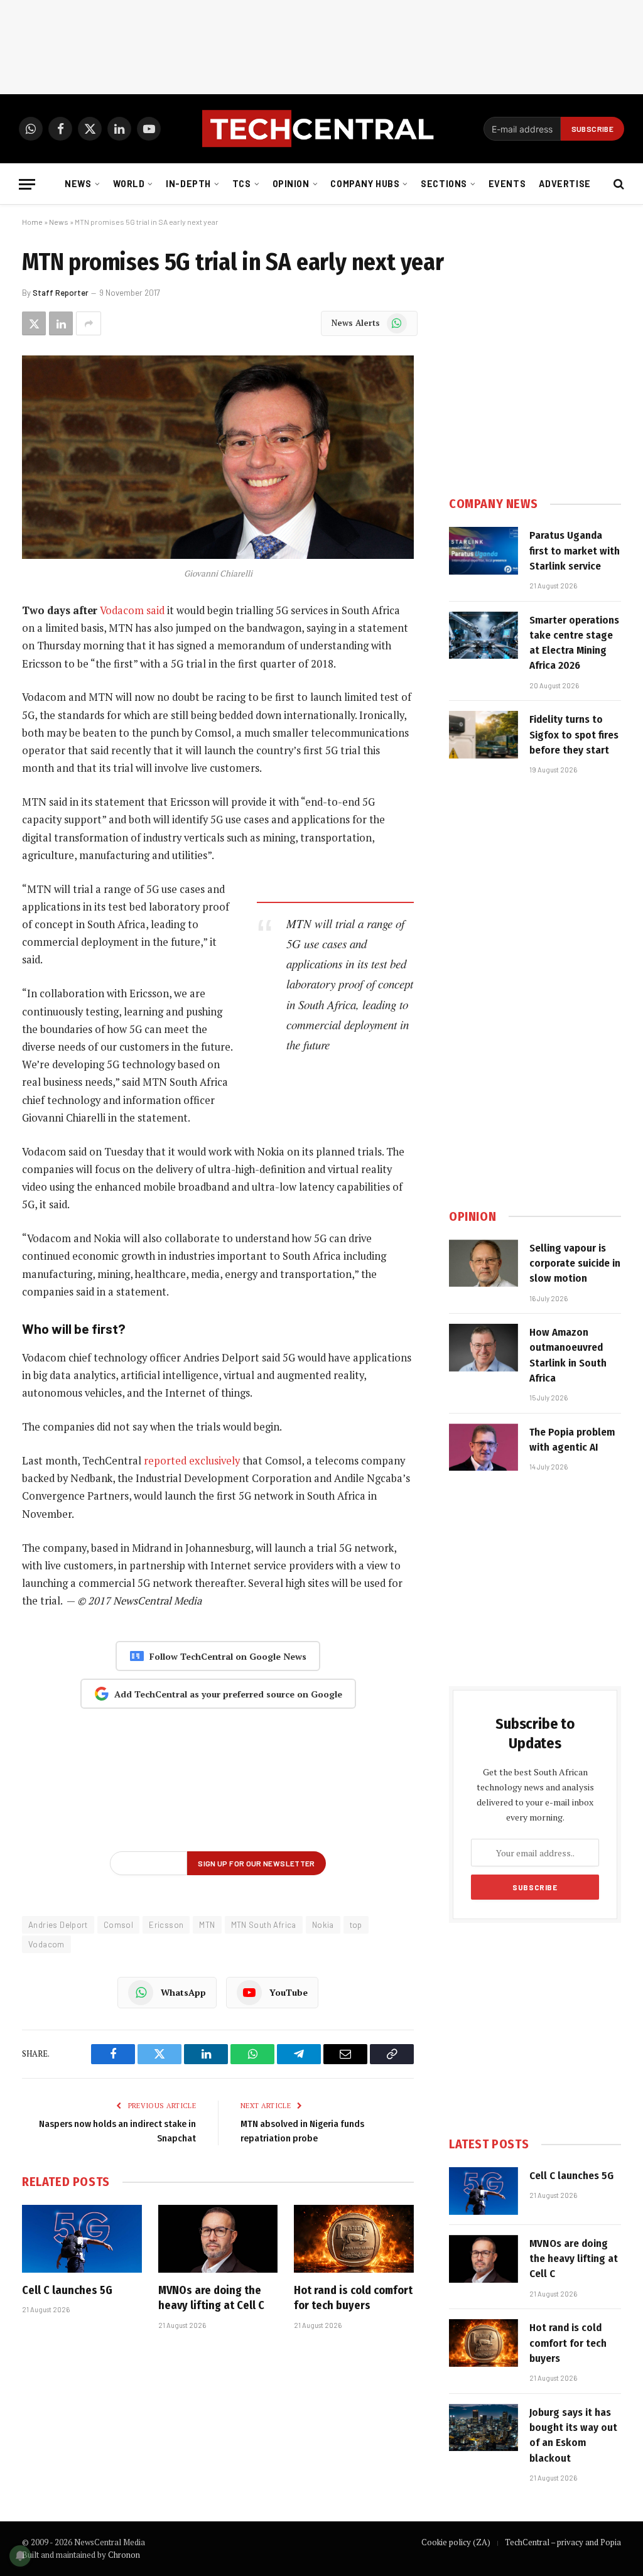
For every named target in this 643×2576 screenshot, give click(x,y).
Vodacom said (132, 610)
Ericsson (166, 1925)
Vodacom (46, 1944)
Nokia (323, 1925)
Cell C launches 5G (67, 2290)
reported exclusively (192, 1461)
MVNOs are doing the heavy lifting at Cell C (211, 2298)
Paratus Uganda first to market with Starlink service (575, 551)
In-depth (188, 184)
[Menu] (27, 184)
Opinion (291, 184)
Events (507, 184)
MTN (207, 1925)
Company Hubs (365, 184)
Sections (444, 184)
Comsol (118, 1925)
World (129, 184)
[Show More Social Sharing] (89, 323)
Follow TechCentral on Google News (228, 1656)
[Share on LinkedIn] (61, 323)
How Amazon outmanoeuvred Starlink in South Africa (568, 1355)
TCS (242, 184)
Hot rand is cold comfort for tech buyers (353, 2298)
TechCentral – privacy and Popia (563, 2542)
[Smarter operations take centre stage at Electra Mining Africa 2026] (484, 636)
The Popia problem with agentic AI (572, 1440)
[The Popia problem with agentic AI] (484, 1448)
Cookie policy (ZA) (456, 2542)
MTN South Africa (264, 1925)
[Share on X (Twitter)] (34, 323)
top (356, 1925)
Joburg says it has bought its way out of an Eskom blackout (573, 2435)
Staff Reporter (61, 293)
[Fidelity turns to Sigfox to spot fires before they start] (484, 735)
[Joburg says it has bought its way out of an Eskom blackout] (484, 2428)
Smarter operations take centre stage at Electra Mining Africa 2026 (574, 643)
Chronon (124, 2555)
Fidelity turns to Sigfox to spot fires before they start (574, 735)
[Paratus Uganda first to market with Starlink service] (484, 551)
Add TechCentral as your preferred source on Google (228, 1694)
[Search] (618, 184)
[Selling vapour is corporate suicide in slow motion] (484, 1264)
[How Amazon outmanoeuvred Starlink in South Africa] (484, 1348)
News (78, 184)
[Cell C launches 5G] (82, 2238)
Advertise (565, 184)
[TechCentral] (321, 129)
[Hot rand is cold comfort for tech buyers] (354, 2238)
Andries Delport (58, 1925)
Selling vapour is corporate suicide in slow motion (575, 1264)
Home (32, 222)
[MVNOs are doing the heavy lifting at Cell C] (218, 2238)
